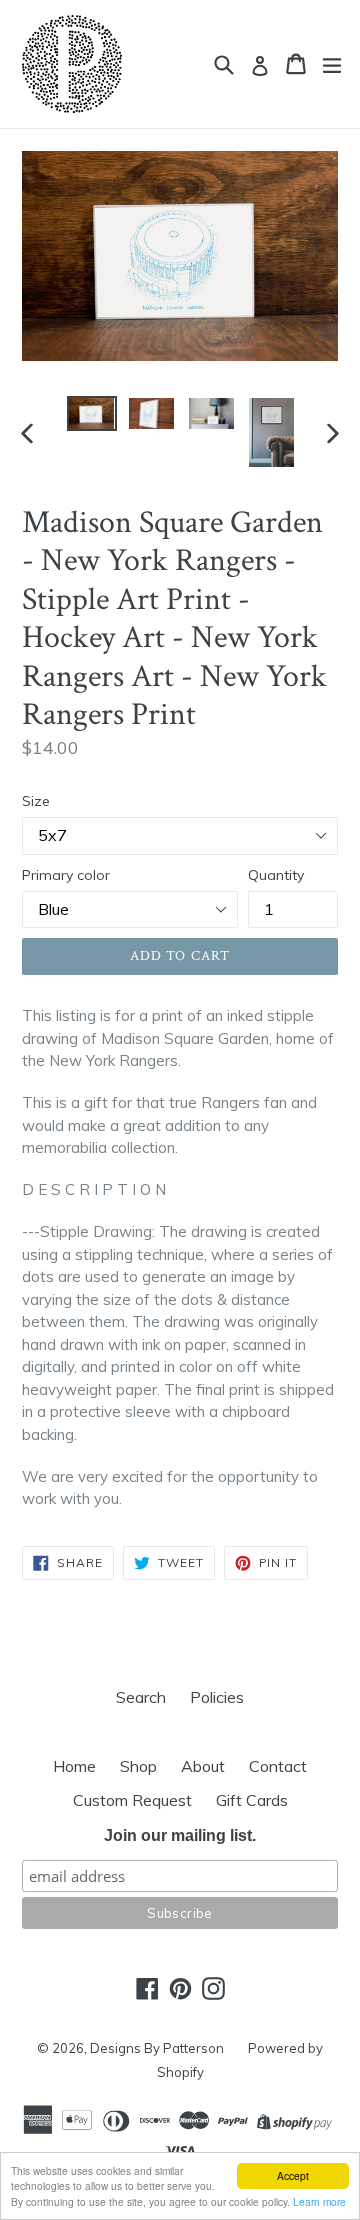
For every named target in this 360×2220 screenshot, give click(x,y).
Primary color (66, 875)
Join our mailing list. (180, 1835)
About (203, 1766)
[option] (92, 413)
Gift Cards (252, 1800)
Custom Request (132, 1800)
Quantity (276, 875)
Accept (293, 2175)
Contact (278, 1766)
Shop (138, 1766)
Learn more (319, 2201)
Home (74, 1766)
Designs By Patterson (157, 2048)
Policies (217, 1697)
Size (36, 801)
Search (141, 1697)
